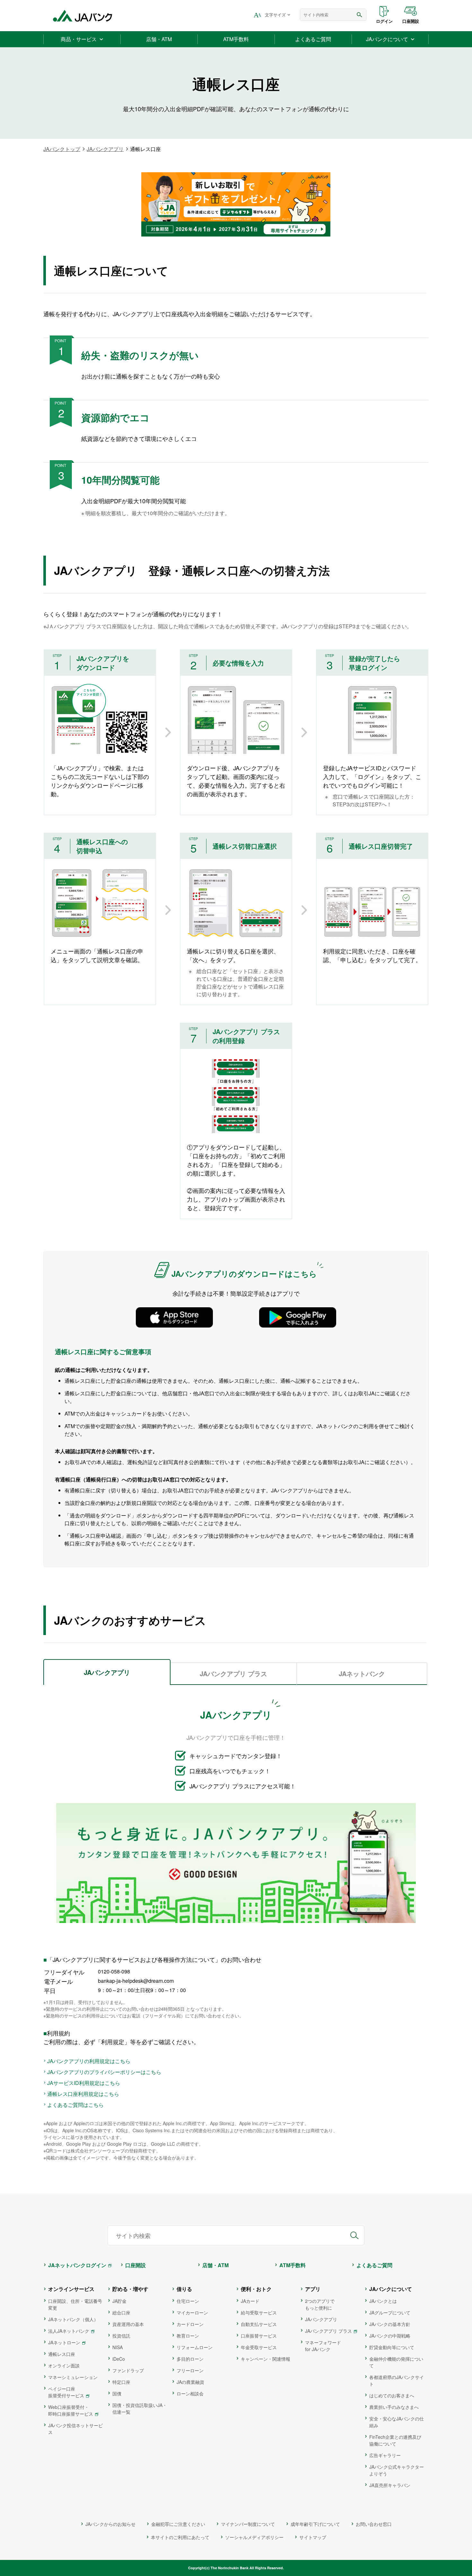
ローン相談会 (190, 2393)
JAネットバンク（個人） (73, 2319)
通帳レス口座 (62, 2354)
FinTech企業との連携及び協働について (395, 2440)
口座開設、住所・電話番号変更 (75, 2304)
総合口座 (121, 2312)
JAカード (250, 2301)
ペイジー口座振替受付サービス (66, 2392)
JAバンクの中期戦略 (390, 2336)
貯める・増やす (130, 2289)
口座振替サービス (259, 2336)
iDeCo (119, 2359)
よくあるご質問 (374, 2265)
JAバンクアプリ (105, 149)
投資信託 (121, 2336)
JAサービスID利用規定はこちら (84, 2083)
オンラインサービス (71, 2289)
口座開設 (411, 21)
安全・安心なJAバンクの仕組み (397, 2422)
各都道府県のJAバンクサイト (397, 2380)
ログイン (384, 21)
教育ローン (188, 2336)
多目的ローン (190, 2359)
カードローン (190, 2324)
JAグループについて (390, 2312)
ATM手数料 (293, 2265)
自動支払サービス (259, 2324)
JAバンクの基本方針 (390, 2324)
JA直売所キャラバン (390, 2485)
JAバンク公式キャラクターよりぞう (397, 2470)
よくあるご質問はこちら (75, 2105)
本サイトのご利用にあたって (180, 2537)
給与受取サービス (259, 2312)
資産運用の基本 (128, 2324)
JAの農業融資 (190, 2382)
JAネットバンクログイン (77, 2265)
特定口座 (121, 2382)
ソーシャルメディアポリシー (254, 2537)
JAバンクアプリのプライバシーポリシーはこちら (104, 2072)
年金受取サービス (259, 2347)
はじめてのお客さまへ (392, 2395)
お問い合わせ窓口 (374, 2524)
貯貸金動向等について (392, 2347)
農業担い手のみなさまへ (394, 2407)
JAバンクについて (391, 2289)
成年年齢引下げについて (315, 2524)
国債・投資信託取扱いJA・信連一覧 (140, 2408)
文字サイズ (275, 15)
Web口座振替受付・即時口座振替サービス (71, 2410)
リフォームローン (195, 2347)
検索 (360, 15)
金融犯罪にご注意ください (178, 2524)
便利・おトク (256, 2289)
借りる (184, 2289)
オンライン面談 (64, 2366)
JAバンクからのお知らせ (110, 2524)
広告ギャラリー (385, 2455)
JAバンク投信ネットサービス (75, 2429)
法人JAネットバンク (69, 2331)
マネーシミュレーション (73, 2377)
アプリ (313, 2289)
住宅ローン (188, 2301)
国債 (117, 2393)
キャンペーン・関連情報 (266, 2359)
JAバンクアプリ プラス (328, 2331)
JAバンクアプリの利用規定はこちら (89, 2061)
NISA (118, 2347)
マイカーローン (192, 2312)
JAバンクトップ (62, 149)
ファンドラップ (128, 2370)
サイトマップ (313, 2537)
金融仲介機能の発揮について (396, 2362)
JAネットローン (64, 2342)
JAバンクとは (383, 2301)
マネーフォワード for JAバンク (323, 2346)
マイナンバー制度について (248, 2524)
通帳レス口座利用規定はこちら (83, 2094)
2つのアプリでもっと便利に (320, 2304)
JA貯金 (119, 2301)
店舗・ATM (215, 2265)
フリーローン (190, 2370)
